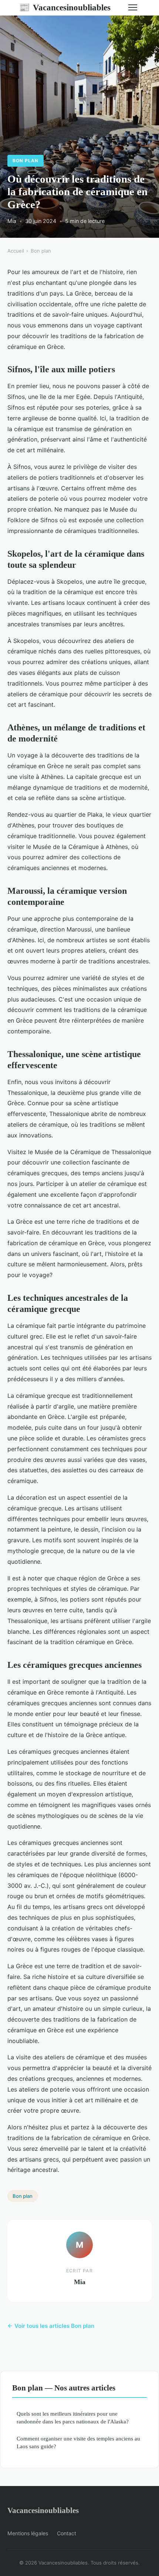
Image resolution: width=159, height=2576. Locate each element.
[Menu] (133, 7)
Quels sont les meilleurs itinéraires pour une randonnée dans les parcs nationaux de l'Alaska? (73, 2417)
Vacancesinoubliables (65, 7)
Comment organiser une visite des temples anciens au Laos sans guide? (78, 2442)
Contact (67, 2533)
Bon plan (26, 161)
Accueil (16, 251)
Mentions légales (28, 2533)
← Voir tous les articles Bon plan (51, 2326)
